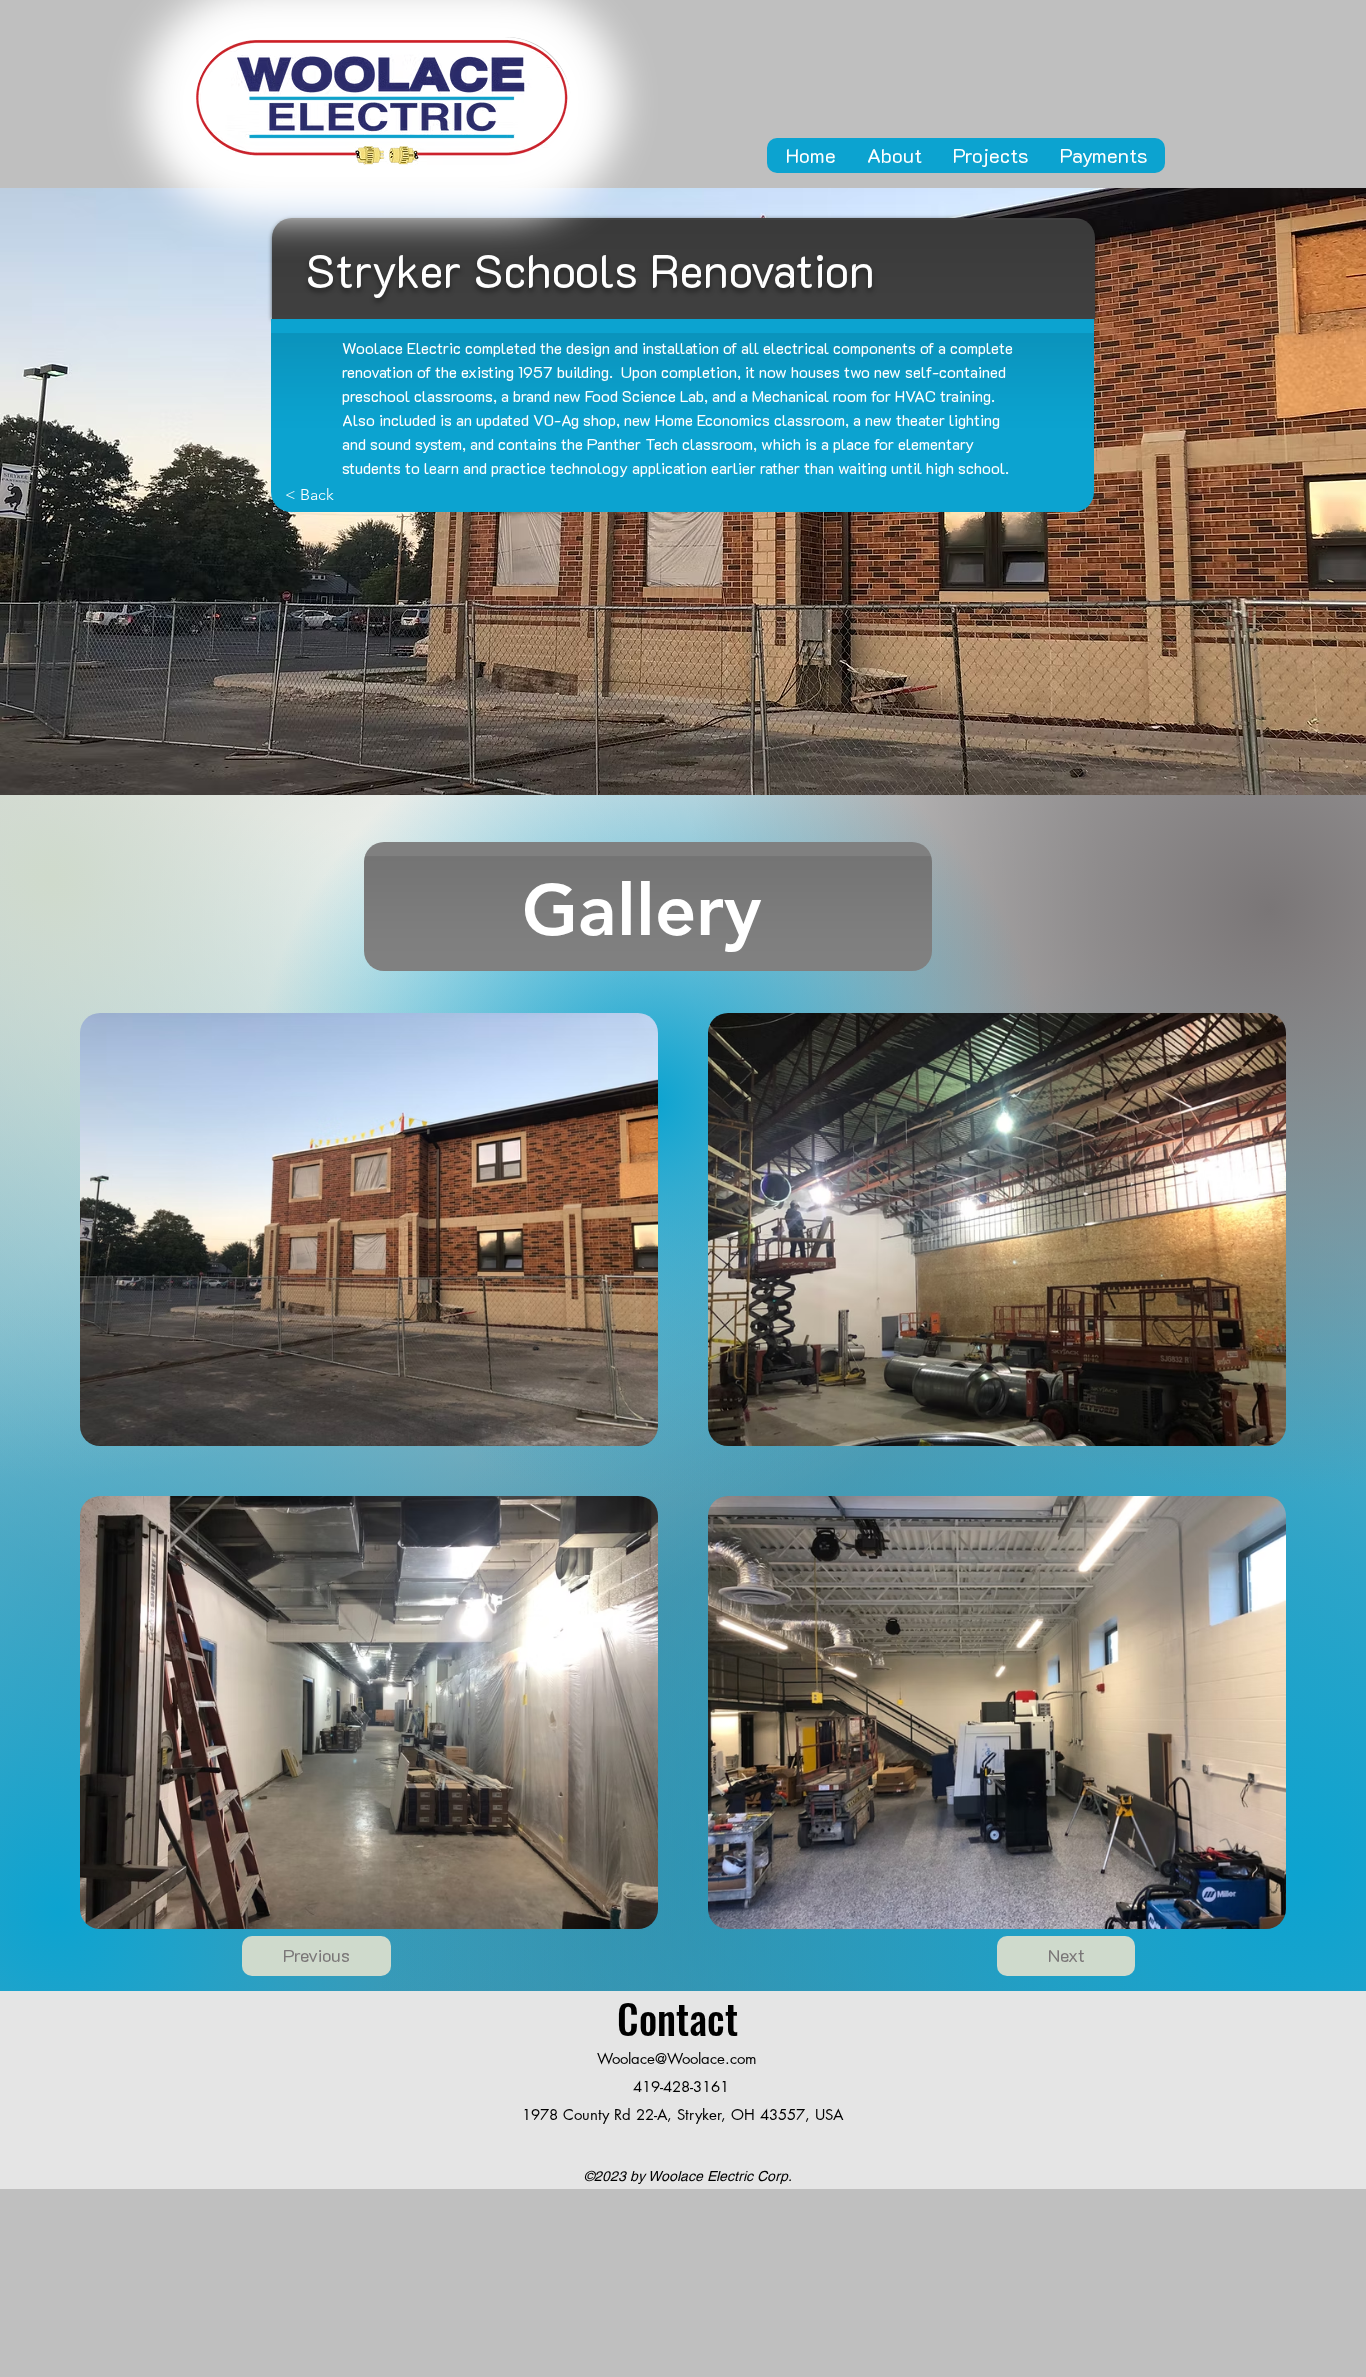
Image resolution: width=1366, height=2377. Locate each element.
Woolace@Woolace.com (677, 2058)
